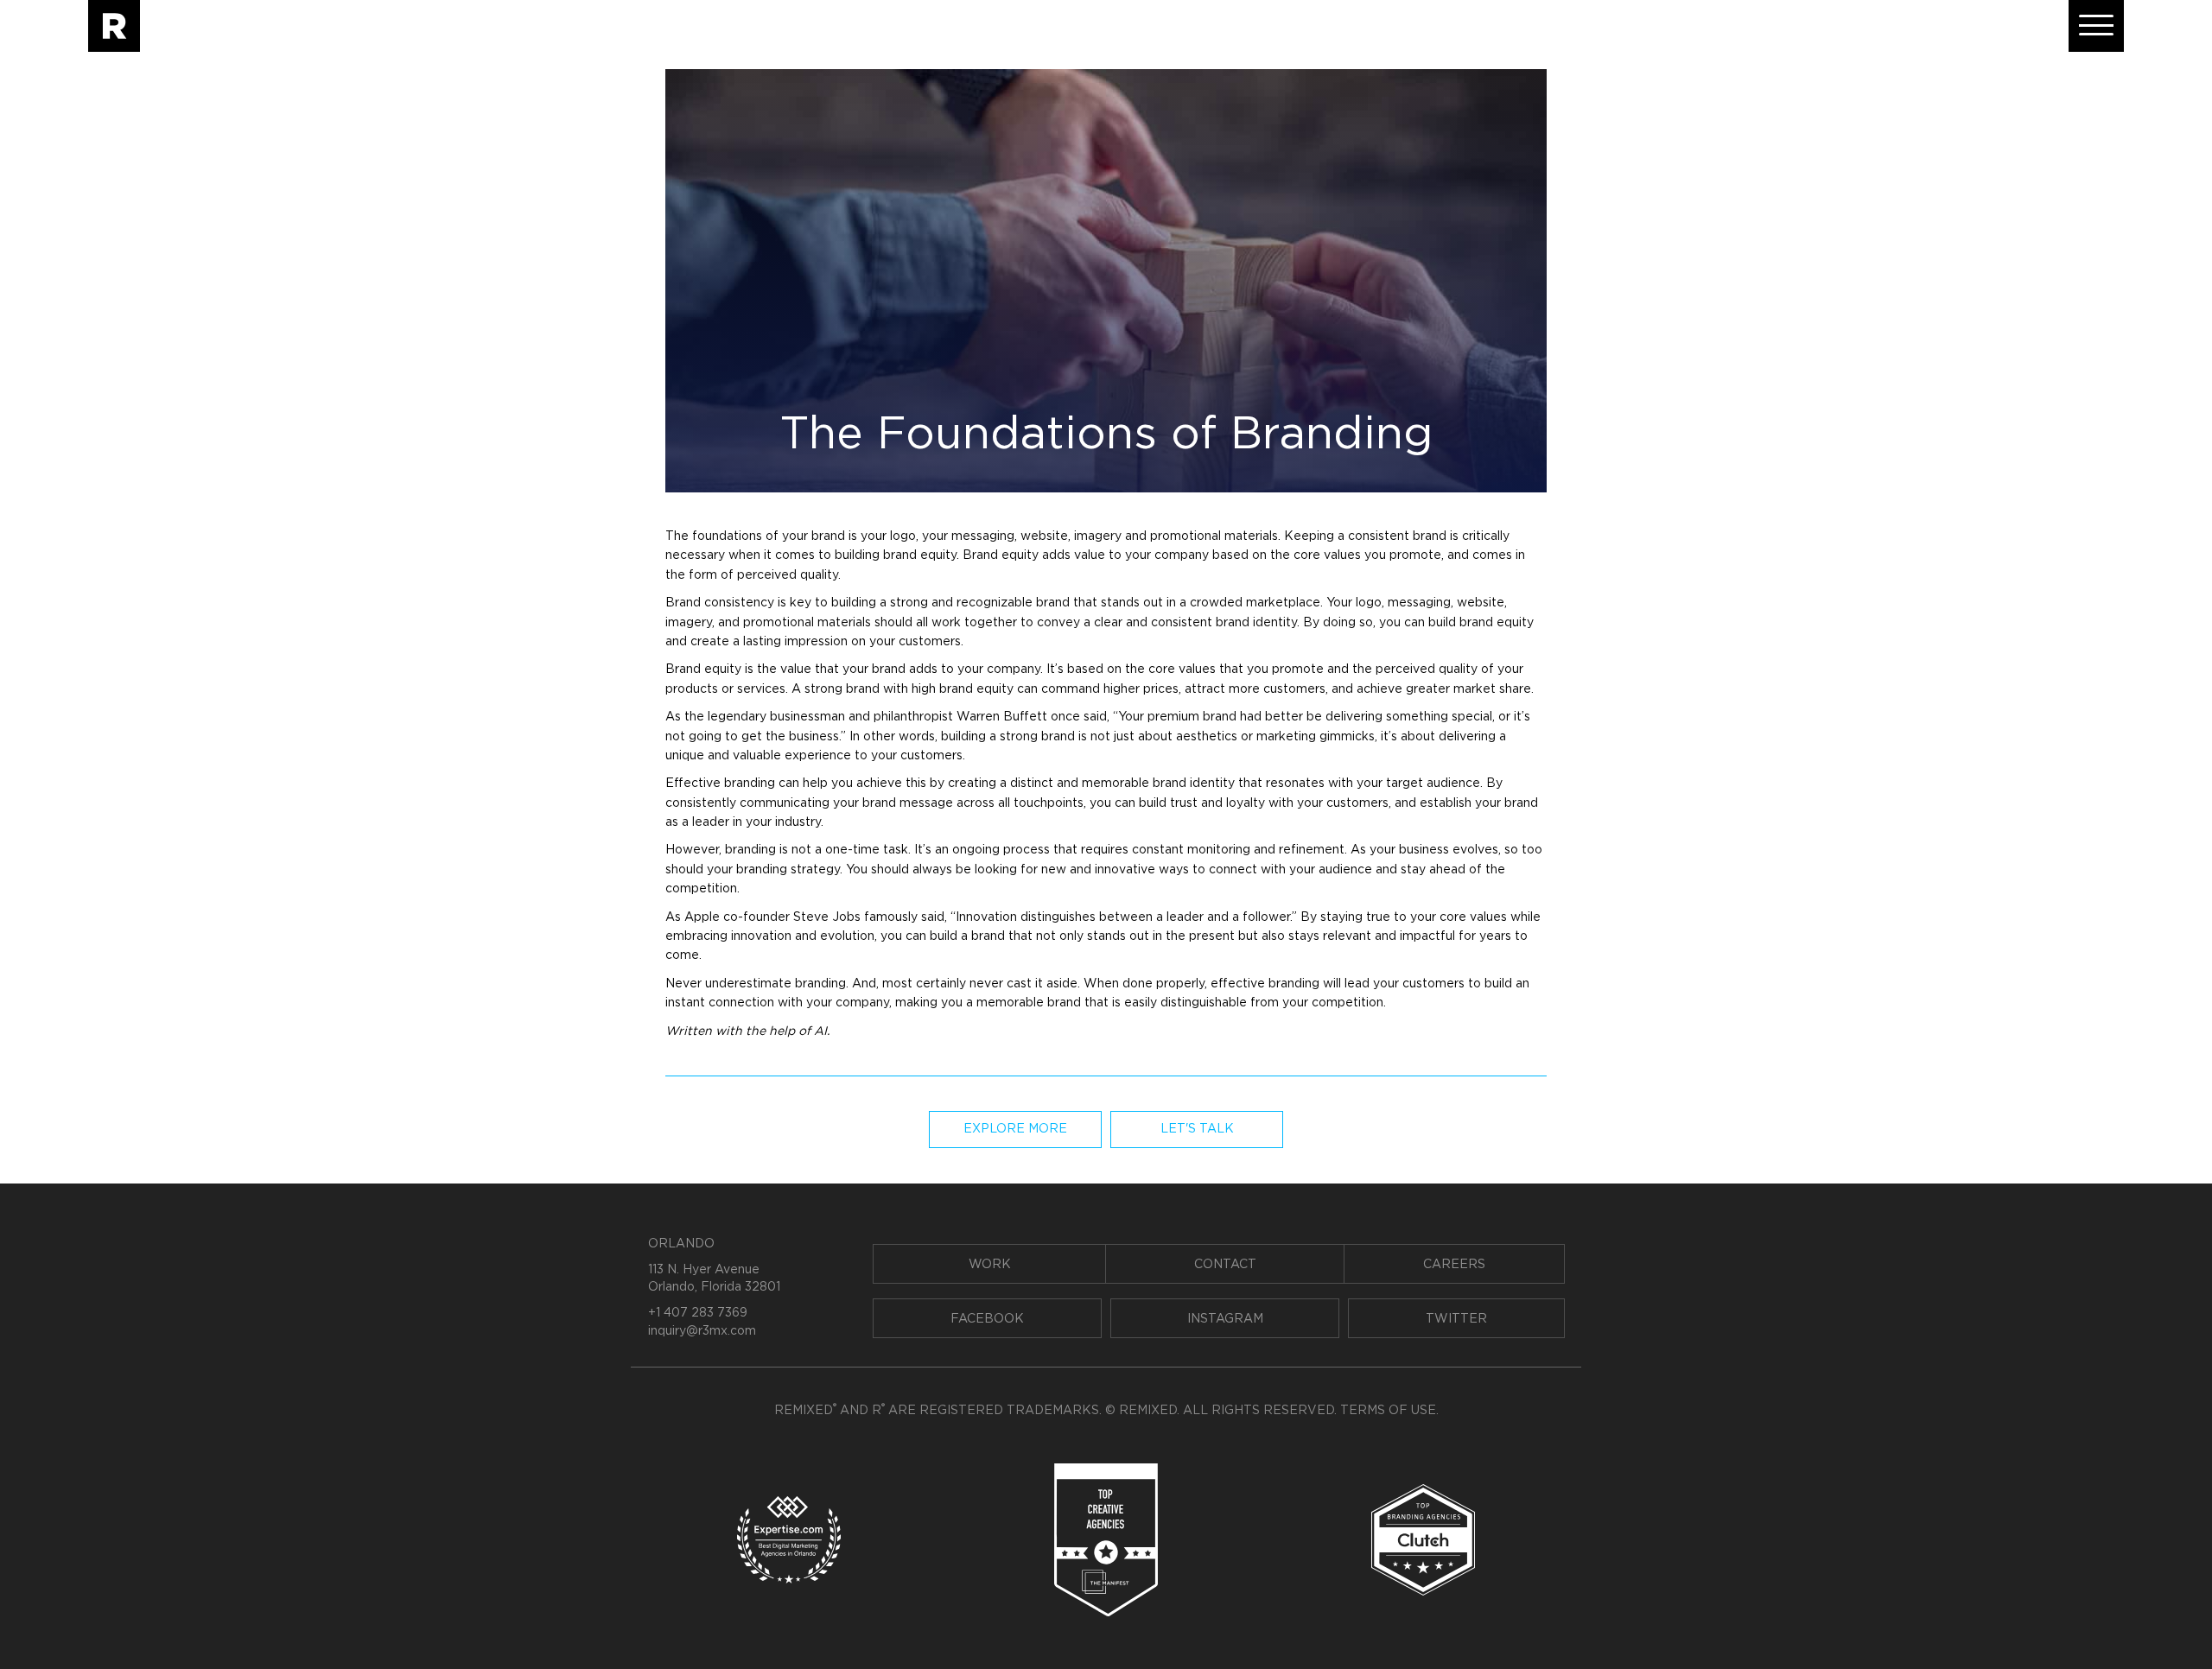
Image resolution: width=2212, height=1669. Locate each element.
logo (903, 536)
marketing (1286, 737)
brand (828, 536)
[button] (2096, 26)
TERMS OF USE (1388, 1411)
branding (750, 784)
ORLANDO (681, 1244)
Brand (980, 555)
